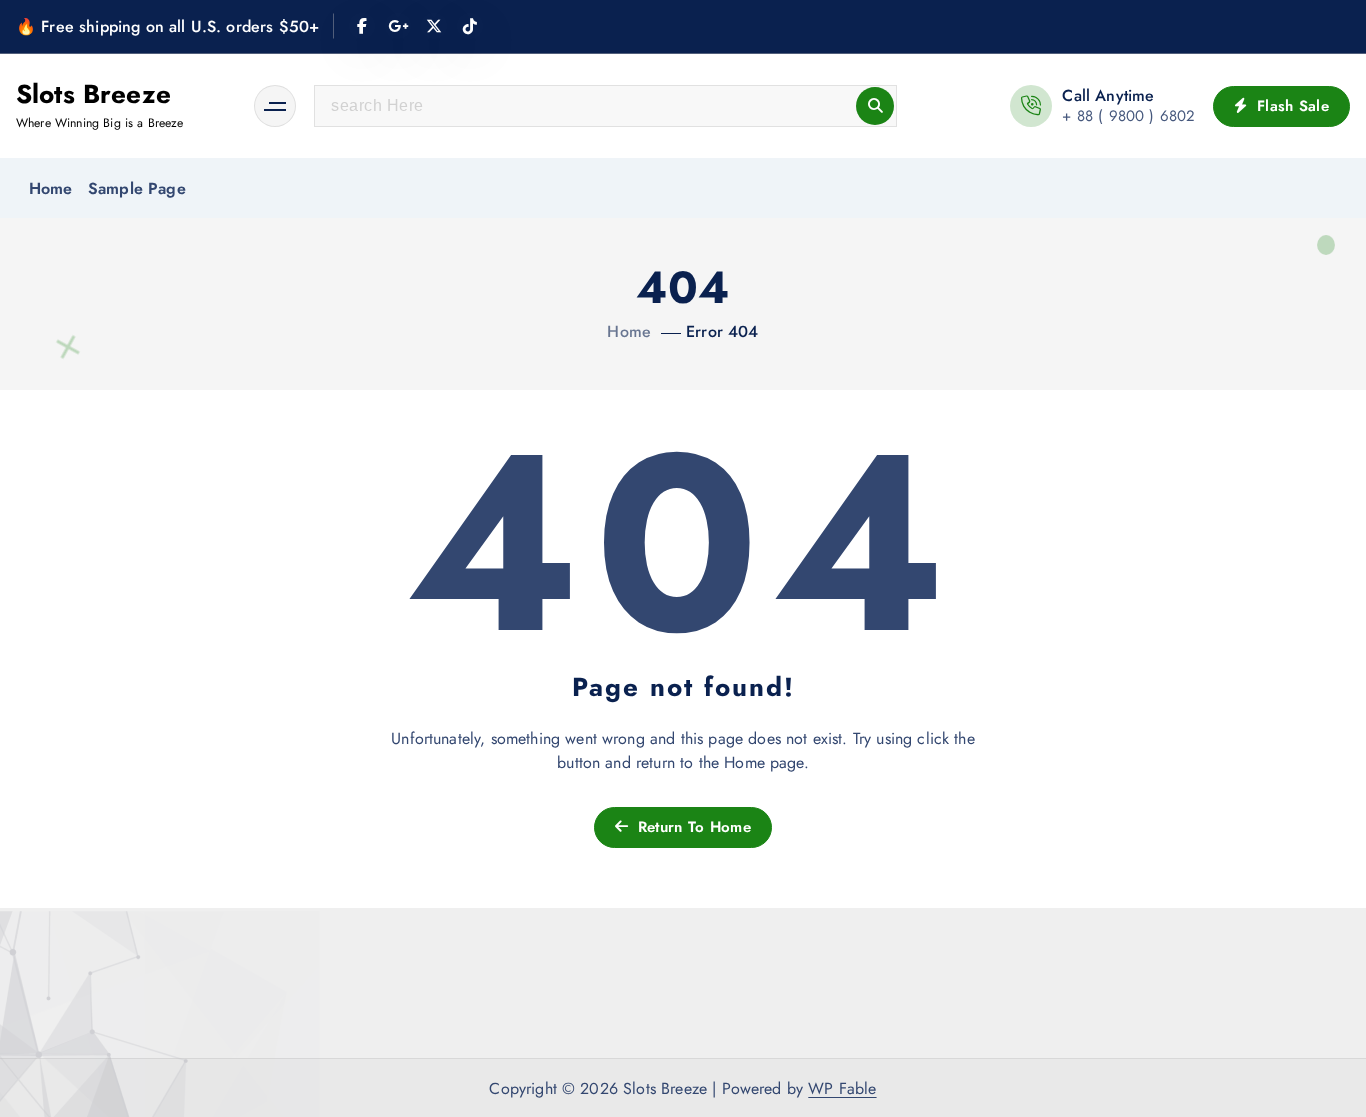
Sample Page (137, 188)
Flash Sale (1290, 106)
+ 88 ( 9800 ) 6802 (1128, 116)
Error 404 (722, 331)
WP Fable (842, 1088)
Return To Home (691, 827)
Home (51, 188)
